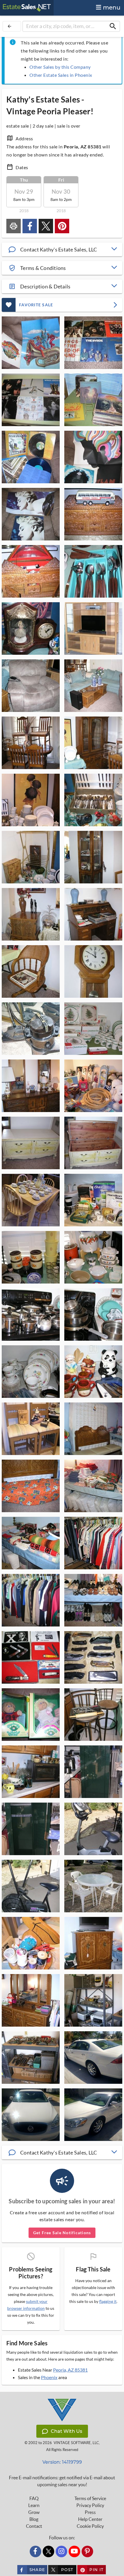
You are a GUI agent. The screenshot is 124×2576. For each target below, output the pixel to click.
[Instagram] (61, 2551)
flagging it (108, 2301)
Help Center (90, 2519)
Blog (34, 2519)
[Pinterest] (87, 2551)
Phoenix (49, 2377)
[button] (62, 249)
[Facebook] (35, 2551)
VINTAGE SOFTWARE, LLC (76, 2443)
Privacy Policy (90, 2505)
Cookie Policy (90, 2526)
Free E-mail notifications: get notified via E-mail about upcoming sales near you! (62, 2481)
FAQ (34, 2498)
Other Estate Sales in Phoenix (61, 75)
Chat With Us (66, 2431)
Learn (34, 2505)
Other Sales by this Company (60, 67)
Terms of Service (90, 2498)
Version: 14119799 (62, 2462)
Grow (34, 2512)
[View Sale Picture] (31, 343)
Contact (34, 2526)
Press (90, 2512)
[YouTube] (74, 2551)
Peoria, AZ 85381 (70, 2370)
